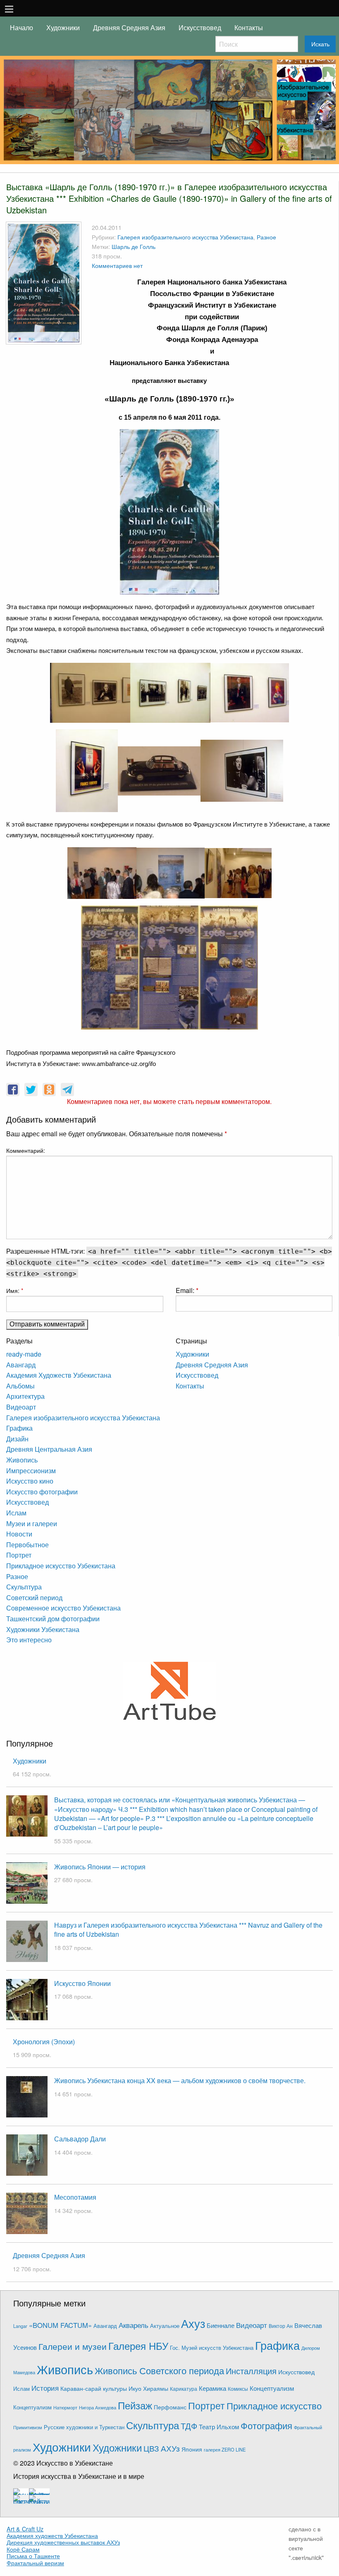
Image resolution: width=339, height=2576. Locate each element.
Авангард (21, 1365)
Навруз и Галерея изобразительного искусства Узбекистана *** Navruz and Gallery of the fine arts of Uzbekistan (188, 1930)
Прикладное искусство (274, 2405)
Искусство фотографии (42, 1492)
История (45, 2388)
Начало (21, 27)
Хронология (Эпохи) (44, 2042)
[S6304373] (250, 692)
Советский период (34, 1597)
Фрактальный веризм (35, 2563)
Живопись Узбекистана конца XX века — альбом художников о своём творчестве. (180, 2080)
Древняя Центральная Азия (49, 1449)
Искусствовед (200, 27)
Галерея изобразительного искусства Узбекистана (185, 237)
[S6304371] (170, 692)
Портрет (19, 1555)
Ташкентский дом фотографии (53, 1619)
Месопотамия (75, 2197)
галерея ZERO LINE (225, 2449)
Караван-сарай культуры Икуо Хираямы (114, 2388)
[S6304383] (238, 872)
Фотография (266, 2425)
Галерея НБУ (138, 2345)
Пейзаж (135, 2405)
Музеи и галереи (32, 1523)
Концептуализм (272, 2388)
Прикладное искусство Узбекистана (61, 1566)
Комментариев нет (117, 265)
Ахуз (193, 2323)
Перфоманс (170, 2407)
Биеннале (221, 2325)
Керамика (212, 2388)
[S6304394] (87, 770)
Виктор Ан (281, 2326)
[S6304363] (171, 872)
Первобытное (27, 1545)
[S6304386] (159, 770)
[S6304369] (228, 967)
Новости (19, 1534)
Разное (266, 237)
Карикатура (184, 2388)
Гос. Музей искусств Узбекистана (212, 2348)
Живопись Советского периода (159, 2370)
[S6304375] (169, 967)
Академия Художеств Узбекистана (59, 1375)
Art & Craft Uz (25, 2529)
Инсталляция (251, 2371)
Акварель (134, 2325)
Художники (63, 27)
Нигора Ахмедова (98, 2408)
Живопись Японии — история (100, 1867)
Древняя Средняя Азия (129, 27)
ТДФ (189, 2426)
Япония (192, 2449)
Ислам (16, 1513)
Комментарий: (26, 1150)
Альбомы (20, 1386)
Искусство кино (30, 1481)
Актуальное (165, 2326)
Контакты (249, 27)
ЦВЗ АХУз (162, 2448)
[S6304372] (110, 967)
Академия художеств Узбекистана (52, 2535)
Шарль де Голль (134, 246)
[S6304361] (169, 511)
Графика (19, 1428)
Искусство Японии (82, 1983)
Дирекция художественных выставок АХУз (63, 2542)
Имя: (15, 1290)
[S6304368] (90, 692)
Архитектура (25, 1396)
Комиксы (238, 2388)
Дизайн (17, 1439)
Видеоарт (21, 1407)
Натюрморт (65, 2408)
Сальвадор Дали (80, 2139)
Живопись (22, 1460)
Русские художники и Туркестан (84, 2427)
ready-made (24, 1354)
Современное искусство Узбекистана (63, 1608)
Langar (20, 2326)
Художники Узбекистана (43, 1629)
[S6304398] (242, 770)
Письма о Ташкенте (33, 2556)
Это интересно (29, 1640)
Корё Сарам (23, 2549)
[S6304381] (102, 872)
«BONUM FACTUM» (60, 2325)
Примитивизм (28, 2427)
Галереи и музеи (73, 2346)
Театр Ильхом (219, 2427)
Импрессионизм (31, 1471)
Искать (320, 44)
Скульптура (24, 1587)
